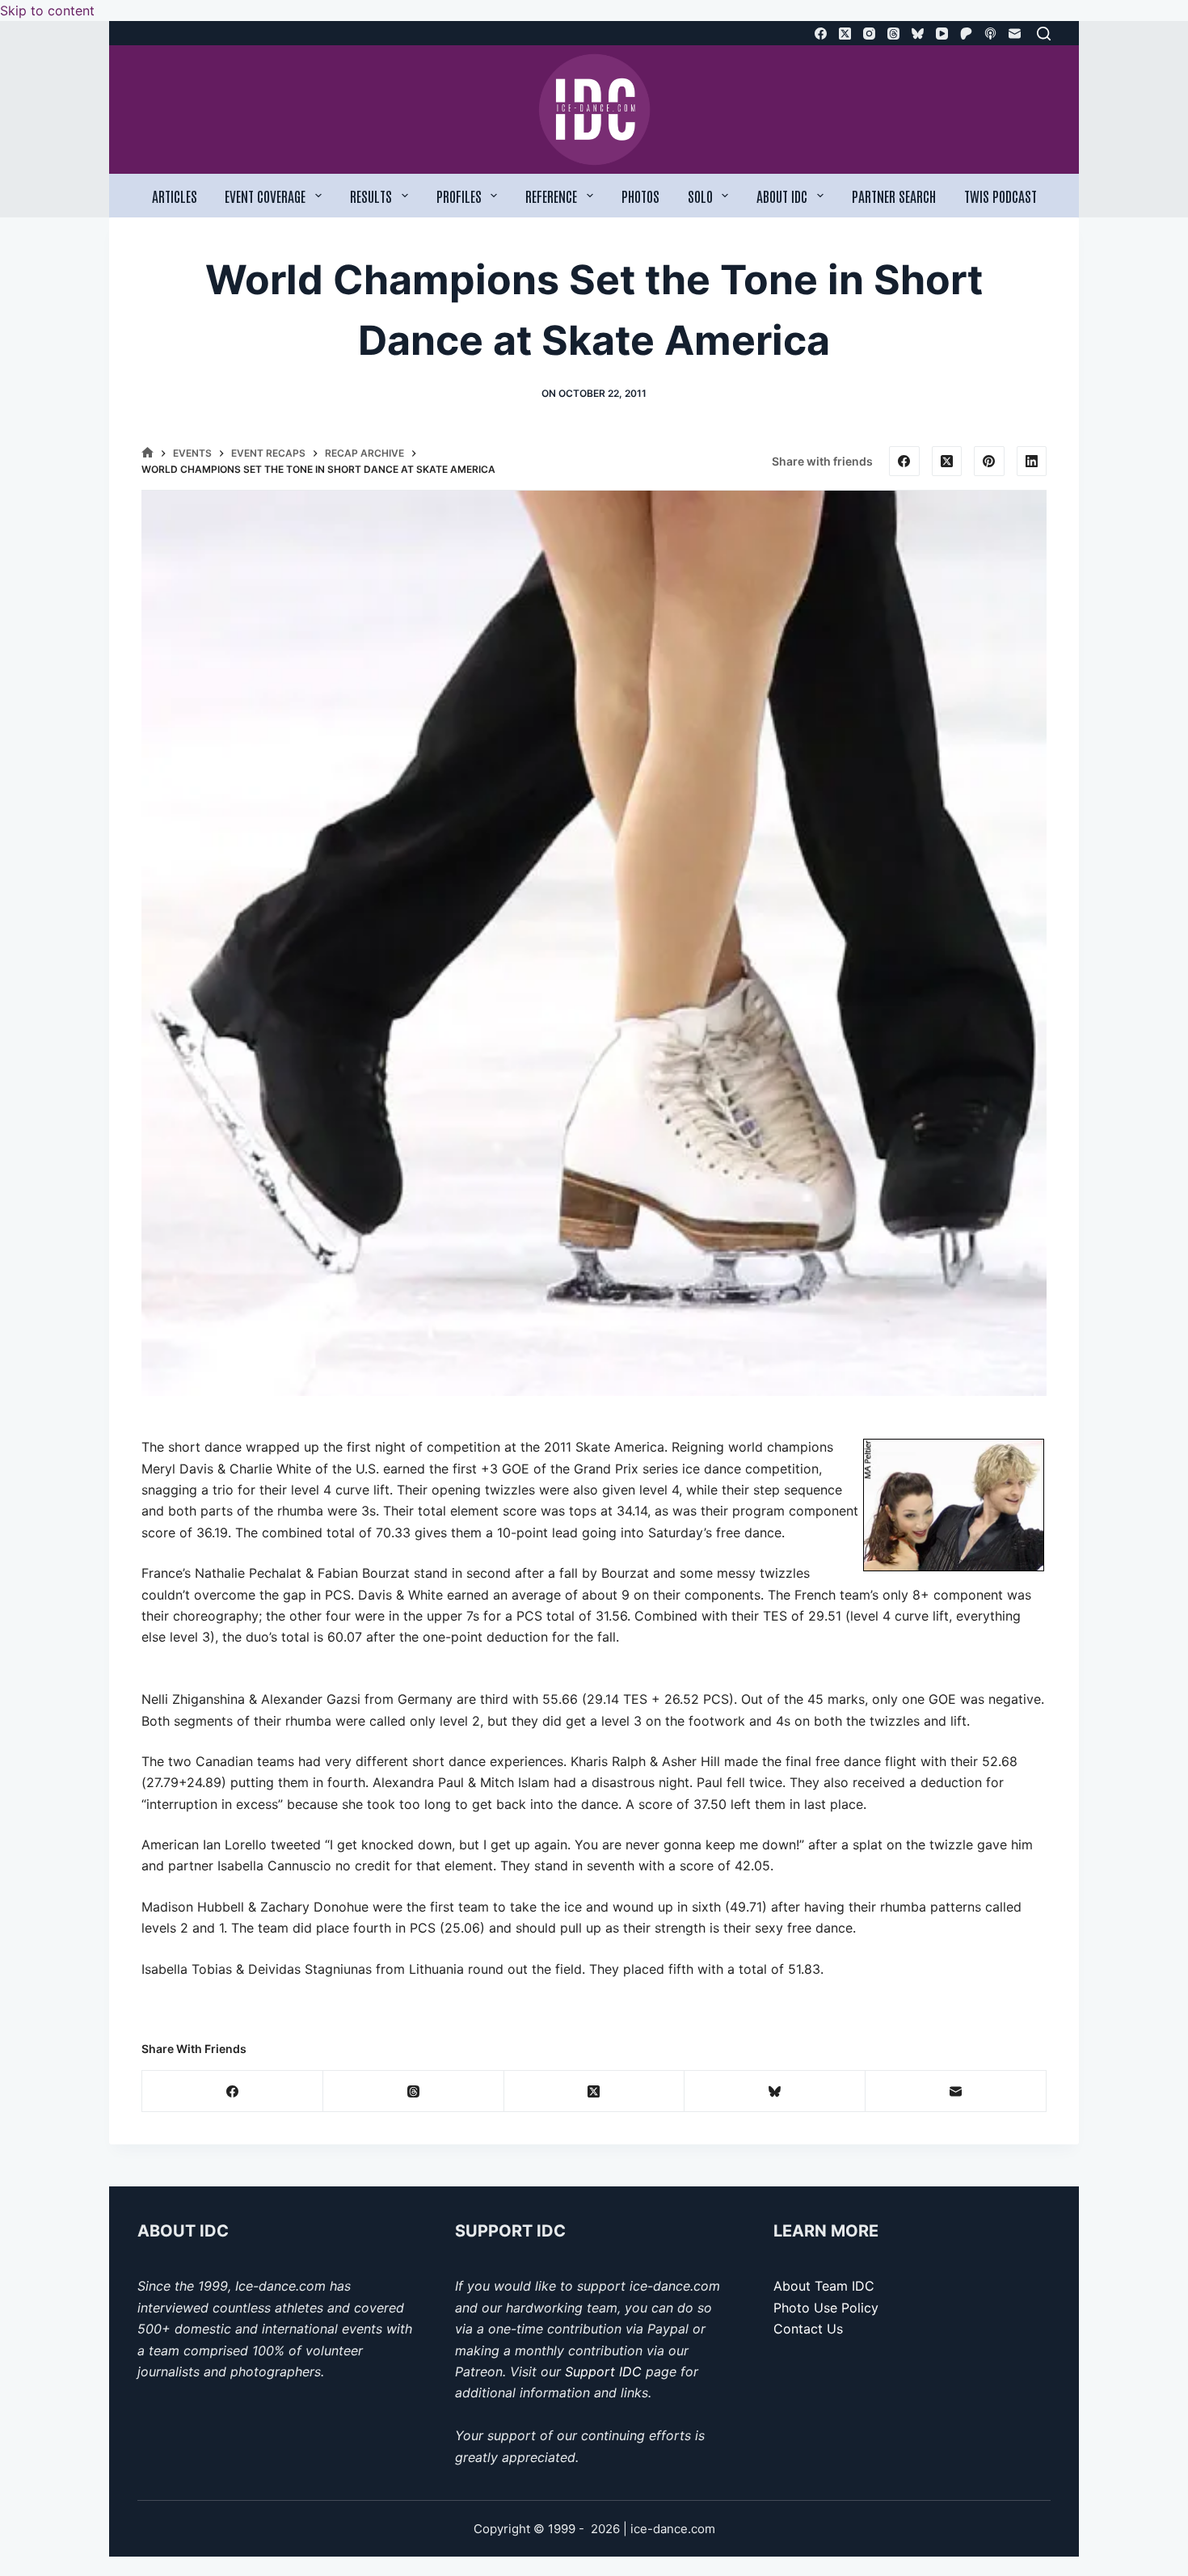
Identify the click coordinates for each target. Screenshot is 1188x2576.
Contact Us (808, 2329)
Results (371, 196)
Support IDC (603, 2372)
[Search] (1044, 34)
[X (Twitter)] (845, 34)
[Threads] (893, 34)
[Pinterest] (989, 462)
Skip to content (47, 11)
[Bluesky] (918, 34)
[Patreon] (966, 34)
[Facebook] (821, 34)
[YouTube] (942, 34)
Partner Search (894, 196)
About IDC (782, 196)
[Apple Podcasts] (990, 34)
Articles (175, 196)
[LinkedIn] (1032, 462)
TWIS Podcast (1001, 196)
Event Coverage (265, 196)
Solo (700, 196)
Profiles (459, 196)
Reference (551, 196)
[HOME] (147, 453)
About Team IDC (824, 2286)
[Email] (1015, 34)
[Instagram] (869, 34)
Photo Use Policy (826, 2308)
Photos (640, 196)
